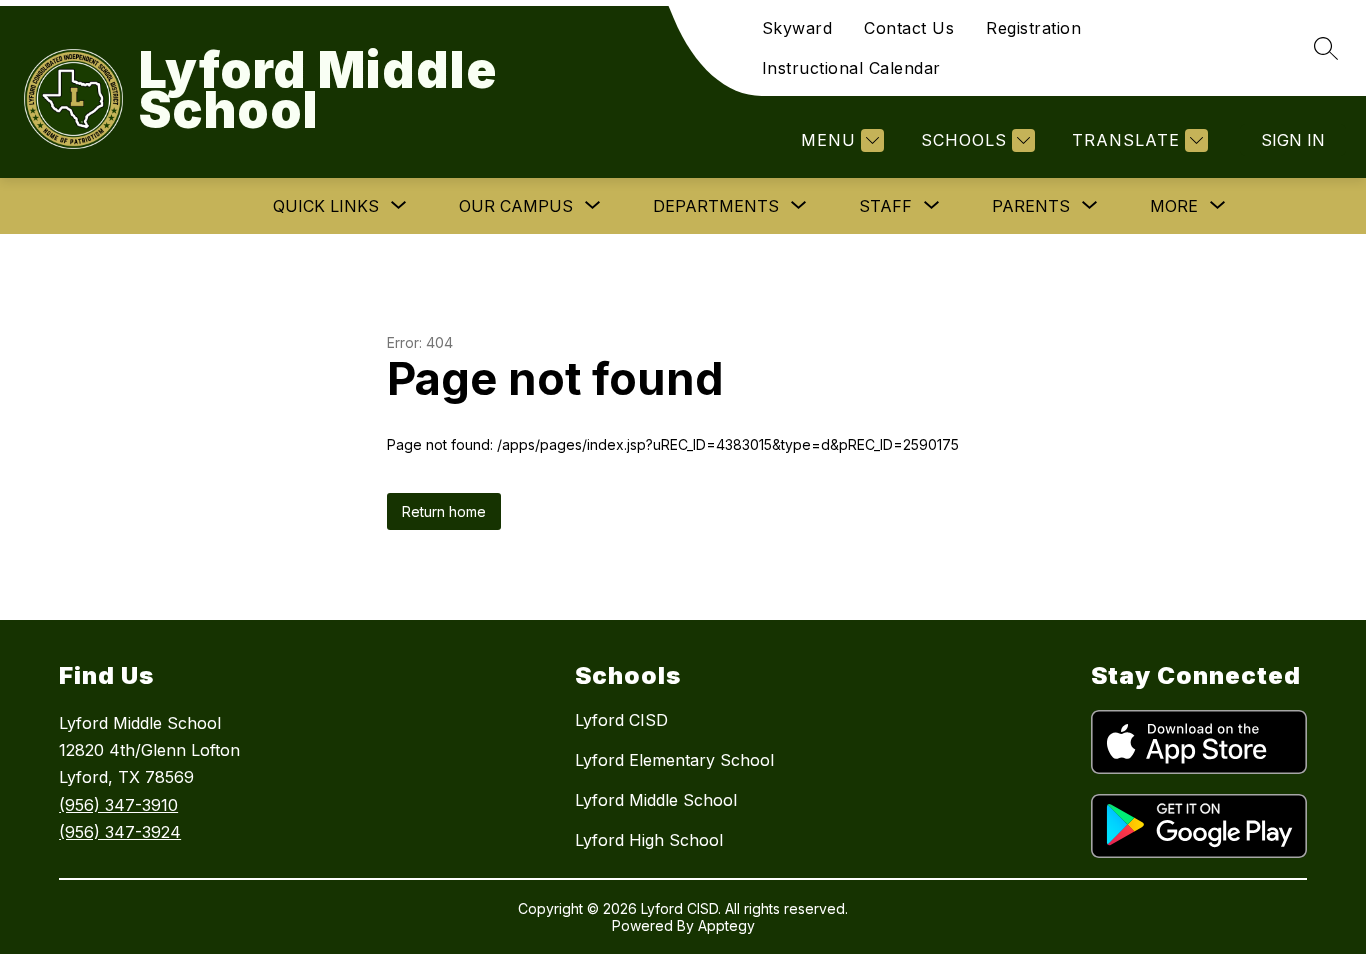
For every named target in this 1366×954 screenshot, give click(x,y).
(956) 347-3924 (120, 832)
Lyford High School (649, 840)
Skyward (797, 28)
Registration (1033, 28)
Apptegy (726, 925)
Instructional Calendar (851, 68)
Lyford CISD (621, 720)
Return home (444, 511)
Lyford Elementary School (674, 760)
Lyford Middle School (656, 800)
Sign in (1293, 140)
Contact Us (909, 28)
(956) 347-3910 (118, 805)
